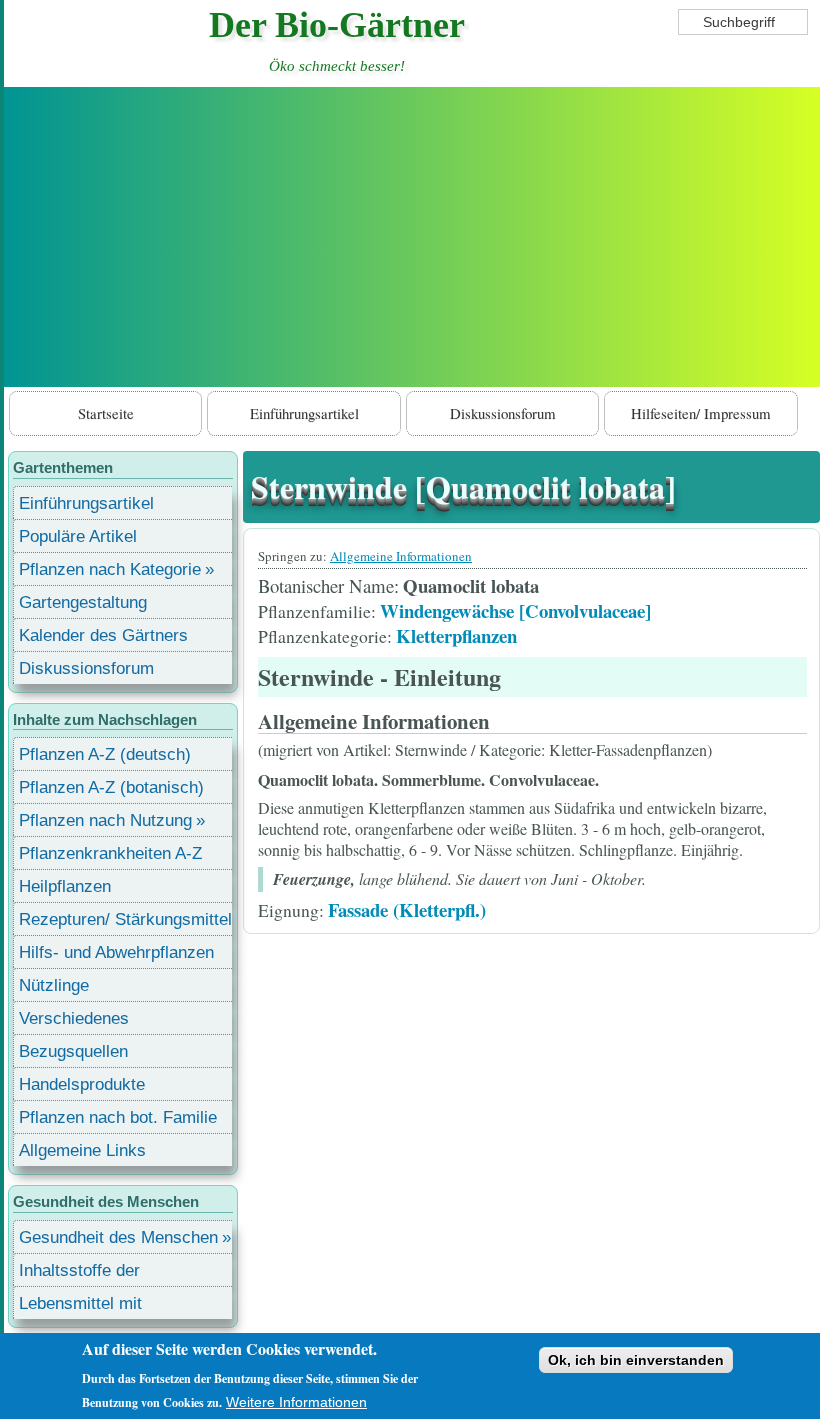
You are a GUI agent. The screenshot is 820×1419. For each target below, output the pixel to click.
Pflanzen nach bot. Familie (118, 1117)
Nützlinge (54, 985)
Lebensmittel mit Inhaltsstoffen (80, 1306)
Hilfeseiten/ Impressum (701, 413)
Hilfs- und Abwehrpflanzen (116, 952)
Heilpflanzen (65, 886)
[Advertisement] (412, 237)
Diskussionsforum (503, 413)
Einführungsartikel (304, 413)
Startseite (106, 413)
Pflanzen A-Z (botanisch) (111, 787)
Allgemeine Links (82, 1150)
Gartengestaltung (83, 602)
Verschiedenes (74, 1018)
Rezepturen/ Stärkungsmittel (125, 919)
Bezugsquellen (73, 1051)
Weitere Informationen (296, 1402)
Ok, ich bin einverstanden (636, 1360)
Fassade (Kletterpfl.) (407, 909)
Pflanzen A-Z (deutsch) (105, 754)
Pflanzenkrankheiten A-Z (110, 853)
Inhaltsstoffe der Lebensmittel (79, 1273)
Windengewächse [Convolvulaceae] (515, 610)
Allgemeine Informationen (401, 556)
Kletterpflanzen (456, 635)
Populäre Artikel (78, 536)
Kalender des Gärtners (103, 635)
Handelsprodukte (82, 1084)
